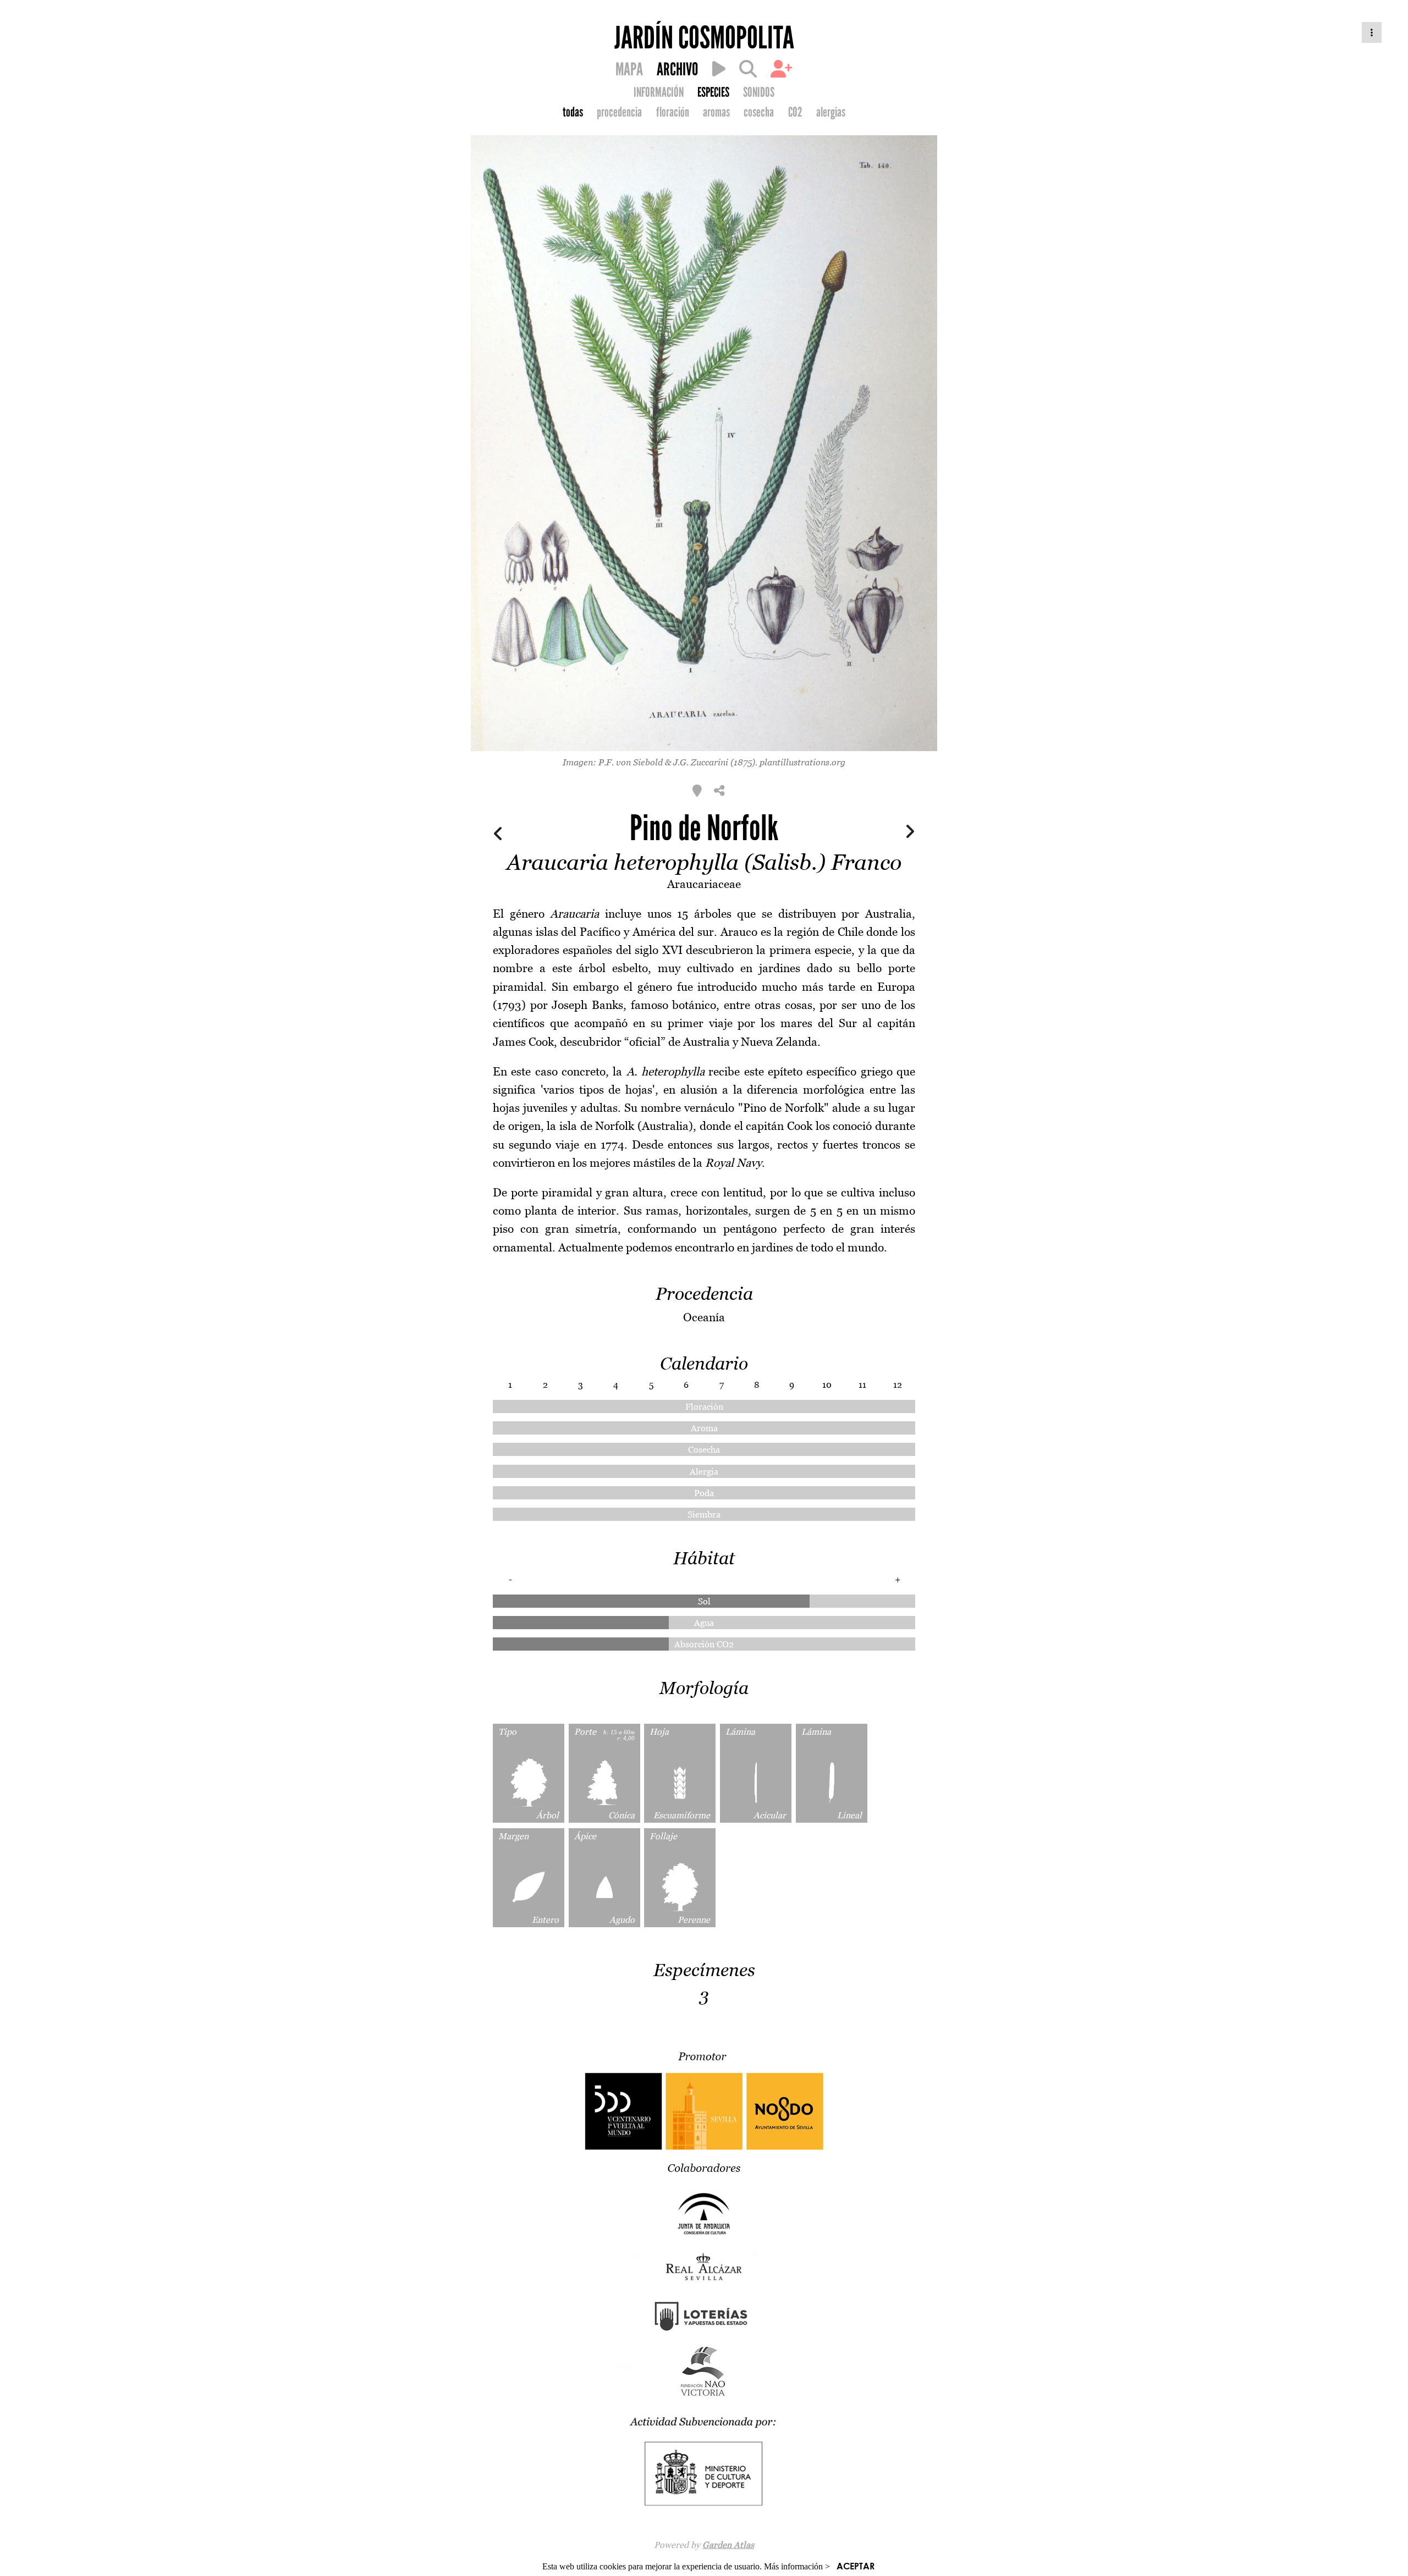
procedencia (619, 112)
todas (573, 112)
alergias (831, 112)
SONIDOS (759, 92)
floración (673, 112)
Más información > (797, 2566)
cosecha (759, 112)
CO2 (795, 112)
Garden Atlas (728, 2545)
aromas (716, 112)
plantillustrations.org (802, 762)
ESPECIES (713, 92)
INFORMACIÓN (659, 92)
